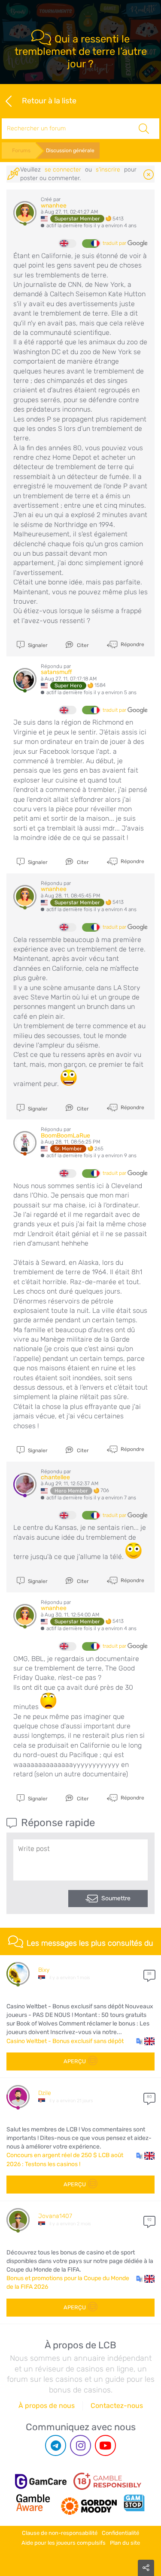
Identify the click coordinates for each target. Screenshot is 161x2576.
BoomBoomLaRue (65, 1136)
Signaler (37, 645)
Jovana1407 (55, 2216)
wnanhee (54, 206)
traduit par (115, 243)
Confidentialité (120, 2533)
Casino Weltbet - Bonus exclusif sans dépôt (65, 2041)
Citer (82, 645)
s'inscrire (108, 170)
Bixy (44, 1970)
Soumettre (116, 1898)
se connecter (63, 170)
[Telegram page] (56, 2445)
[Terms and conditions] (107, 2481)
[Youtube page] (105, 2445)
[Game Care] (41, 2481)
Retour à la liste (49, 100)
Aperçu (75, 2061)
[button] (145, 2041)
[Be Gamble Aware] (33, 2503)
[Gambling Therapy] (89, 2503)
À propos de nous (47, 2406)
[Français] (91, 244)
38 (149, 1974)
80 (149, 2097)
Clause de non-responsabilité (60, 2533)
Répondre (132, 644)
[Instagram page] (80, 2445)
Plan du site (125, 2543)
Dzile (45, 2093)
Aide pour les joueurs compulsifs (64, 2543)
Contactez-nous (117, 2406)
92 (149, 2220)
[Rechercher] (144, 129)
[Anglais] (68, 244)
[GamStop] (134, 2503)
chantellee (55, 1477)
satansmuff (56, 672)
